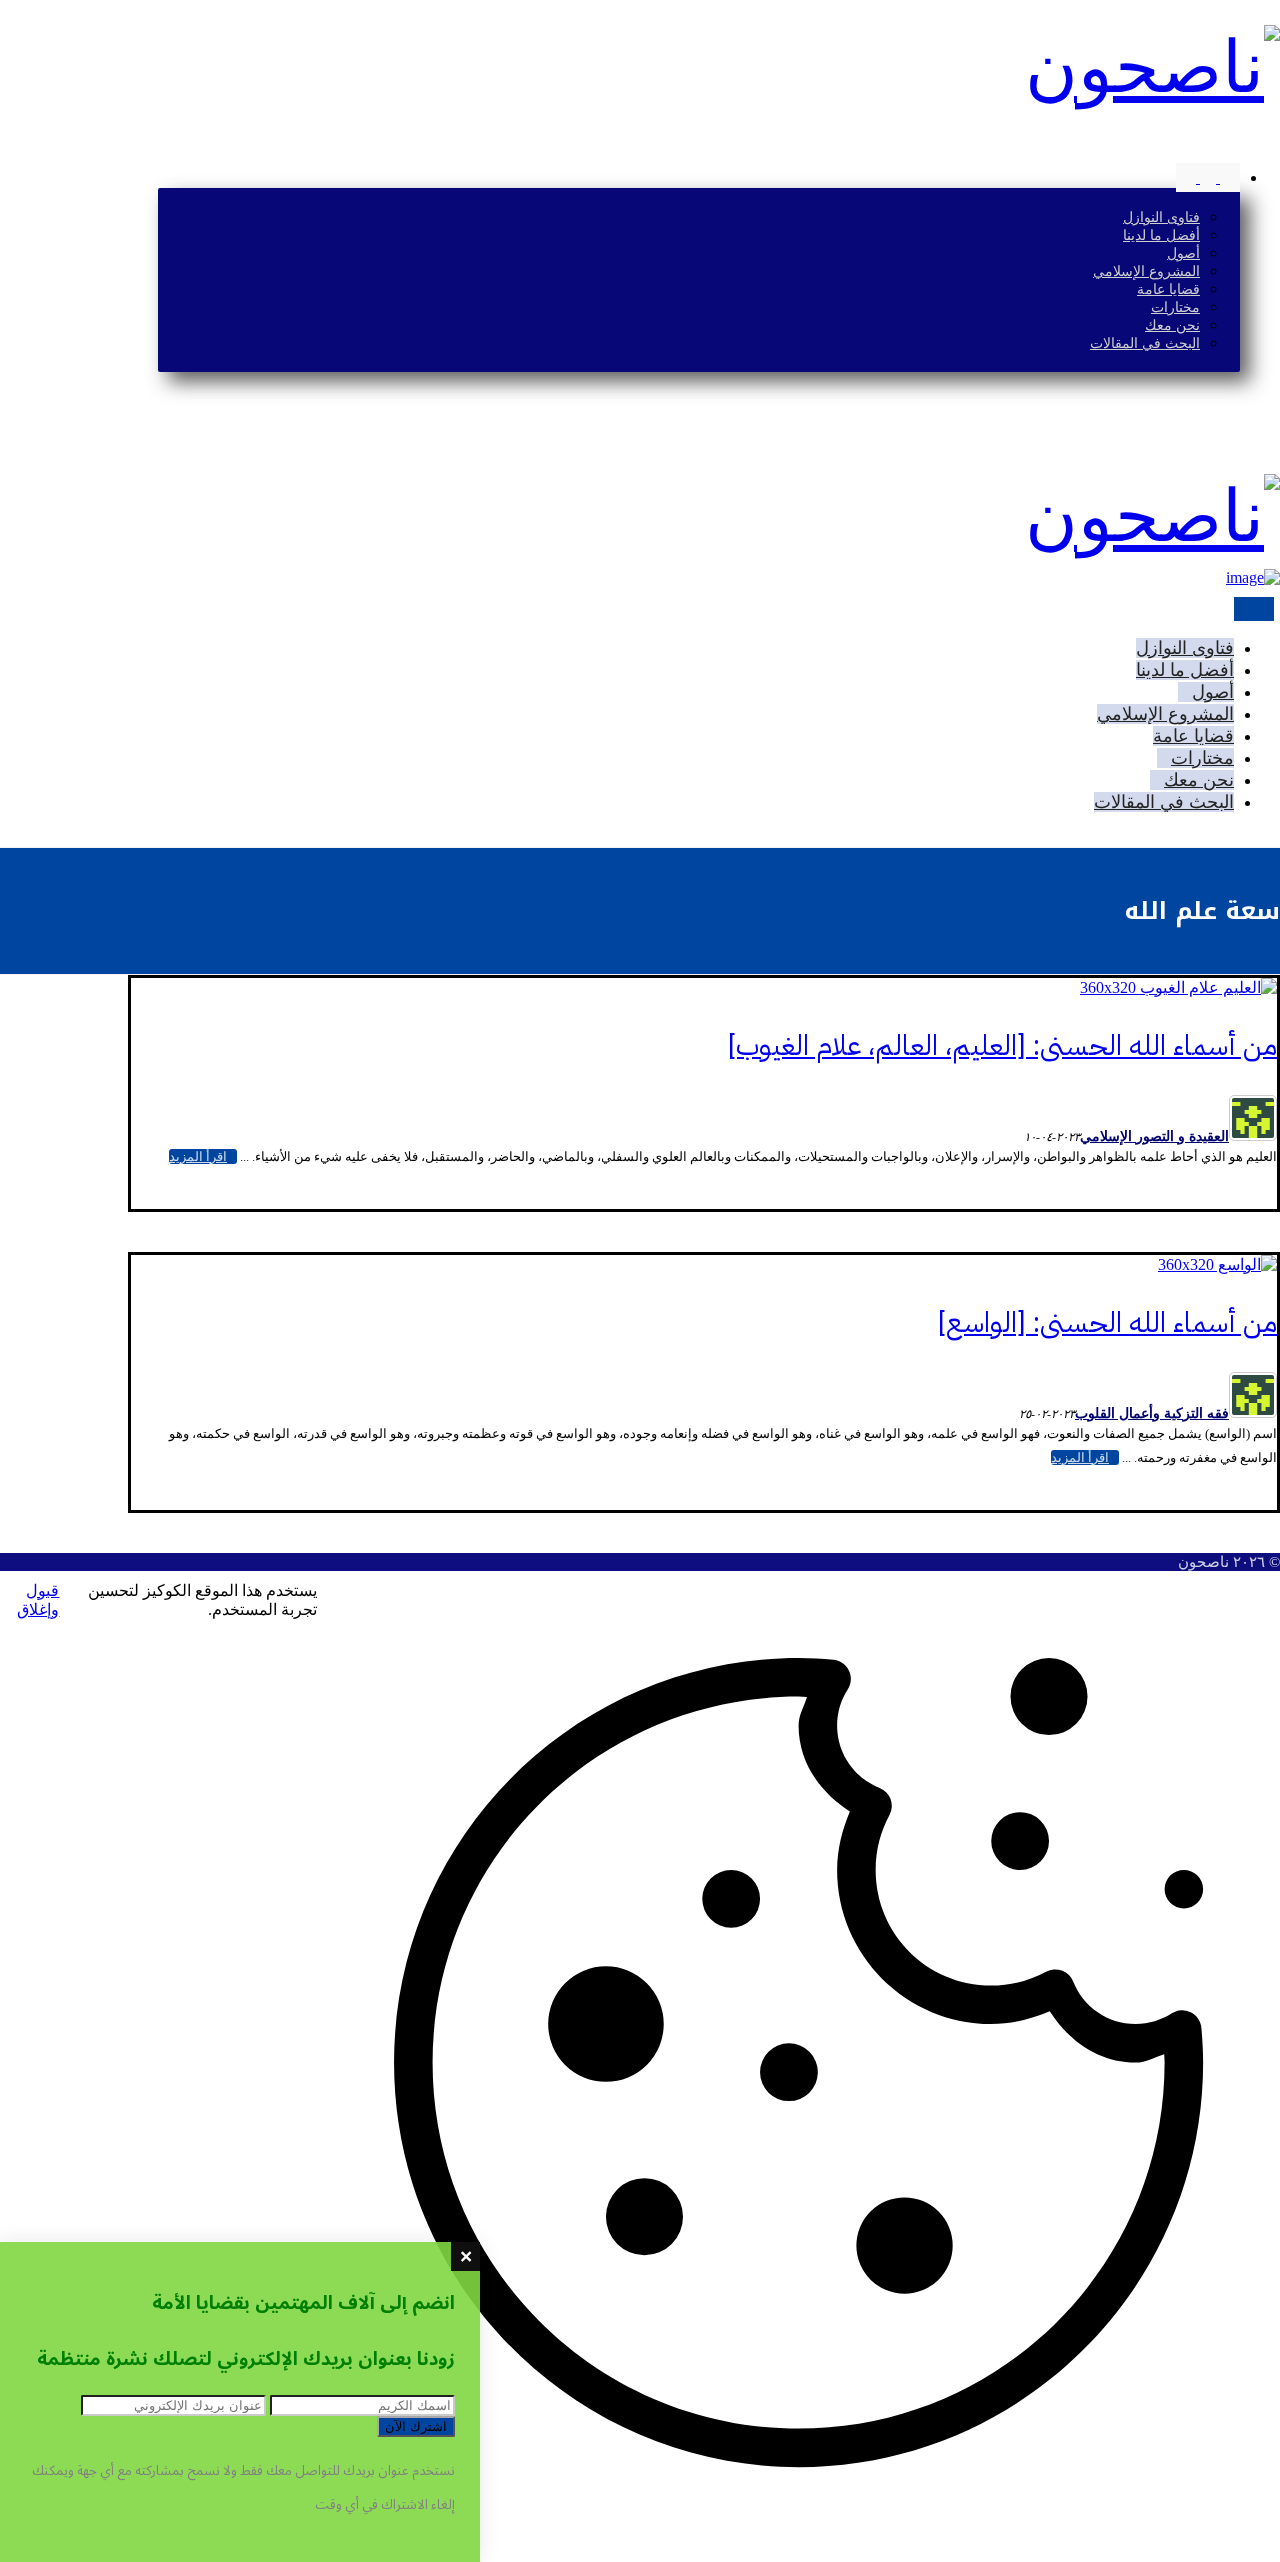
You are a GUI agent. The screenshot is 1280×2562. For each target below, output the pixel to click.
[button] (1274, 144)
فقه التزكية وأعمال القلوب (1152, 1413)
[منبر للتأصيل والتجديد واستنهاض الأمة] (1152, 68)
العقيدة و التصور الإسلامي (1154, 1136)
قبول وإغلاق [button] (38, 1600)
